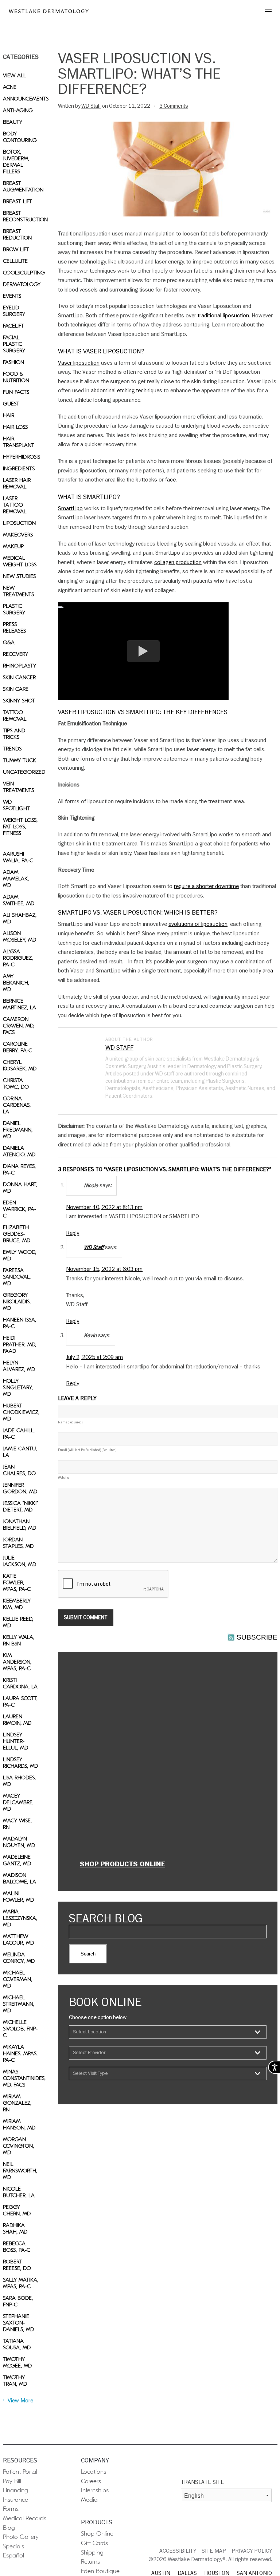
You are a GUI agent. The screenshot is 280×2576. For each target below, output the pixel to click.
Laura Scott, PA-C (20, 1701)
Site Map (214, 2551)
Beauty (13, 122)
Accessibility (178, 2551)
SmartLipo (70, 508)
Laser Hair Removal (17, 483)
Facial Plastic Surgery (14, 344)
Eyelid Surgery (14, 311)
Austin (161, 2573)
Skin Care (16, 689)
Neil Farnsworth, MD (20, 2171)
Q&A (9, 642)
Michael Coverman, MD (17, 1979)
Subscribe (257, 1637)
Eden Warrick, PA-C (20, 1209)
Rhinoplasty (20, 666)
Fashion (13, 362)
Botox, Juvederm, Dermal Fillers (16, 162)
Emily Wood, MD (20, 1255)
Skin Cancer (19, 677)
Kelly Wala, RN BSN (19, 1640)
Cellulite (15, 261)
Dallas (187, 2573)
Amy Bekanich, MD (16, 983)
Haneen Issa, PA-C (20, 1323)
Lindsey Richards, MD (20, 1763)
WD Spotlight (16, 805)
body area (261, 971)
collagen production (178, 562)
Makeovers (18, 535)
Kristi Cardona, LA (20, 1683)
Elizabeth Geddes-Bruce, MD (17, 1234)
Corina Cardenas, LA (17, 1105)
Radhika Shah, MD (15, 2228)
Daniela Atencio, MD (19, 1151)
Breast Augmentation (21, 186)
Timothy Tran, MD (15, 2381)
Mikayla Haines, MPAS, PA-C (20, 2053)
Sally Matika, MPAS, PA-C (21, 2283)
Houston (217, 2573)
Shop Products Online (122, 1864)
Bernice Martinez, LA (20, 1004)
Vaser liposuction (79, 363)
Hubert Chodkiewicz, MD (21, 1412)
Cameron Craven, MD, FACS (19, 1026)
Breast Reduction (17, 234)
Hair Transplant (19, 442)
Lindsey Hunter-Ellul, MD (15, 1741)
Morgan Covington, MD (18, 2146)
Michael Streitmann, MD (19, 2004)
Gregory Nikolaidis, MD (17, 1301)
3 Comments (174, 106)
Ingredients (19, 468)
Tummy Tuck (20, 760)
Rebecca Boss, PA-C (17, 2247)
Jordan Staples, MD (18, 1543)
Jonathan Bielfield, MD (20, 1525)
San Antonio (254, 2573)
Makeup (13, 546)
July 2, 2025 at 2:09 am (94, 1357)
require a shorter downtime (206, 886)
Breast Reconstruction (21, 216)
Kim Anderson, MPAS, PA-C (17, 1662)
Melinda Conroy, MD (19, 1958)
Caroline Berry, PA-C (17, 1047)
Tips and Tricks (14, 734)
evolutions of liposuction (198, 924)
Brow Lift (16, 249)
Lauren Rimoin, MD (17, 1720)
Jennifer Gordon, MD (20, 1488)
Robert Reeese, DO (17, 2265)
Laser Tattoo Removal (15, 505)
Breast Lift (17, 201)
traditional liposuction (223, 316)
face (170, 480)
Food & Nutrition (16, 377)
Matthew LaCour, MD (18, 1939)
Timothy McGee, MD (17, 2362)
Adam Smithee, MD (19, 900)
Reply (73, 1233)
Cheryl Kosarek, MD (20, 1065)
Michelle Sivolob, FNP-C (20, 2029)
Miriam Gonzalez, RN (17, 2103)
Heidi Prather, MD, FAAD (20, 1344)
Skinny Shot (19, 701)
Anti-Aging (18, 110)
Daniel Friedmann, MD (18, 1130)
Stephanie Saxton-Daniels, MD (18, 2323)
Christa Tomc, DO (16, 1083)
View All (14, 75)
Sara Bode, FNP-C (18, 2301)
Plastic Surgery (14, 609)
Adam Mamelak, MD (16, 879)
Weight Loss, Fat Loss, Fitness (20, 827)
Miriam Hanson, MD (19, 2124)
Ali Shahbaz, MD (20, 918)
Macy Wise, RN (17, 1824)
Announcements (21, 99)
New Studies (19, 576)
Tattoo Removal (15, 716)
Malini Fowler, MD (18, 1897)
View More (20, 2401)
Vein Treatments (18, 787)
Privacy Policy (252, 2551)
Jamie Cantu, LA (20, 1452)
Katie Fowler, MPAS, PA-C (17, 1582)
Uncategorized (21, 772)
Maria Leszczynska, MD (20, 1918)
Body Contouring (20, 137)
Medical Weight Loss (20, 561)
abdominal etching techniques (127, 391)
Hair (9, 415)
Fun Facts (16, 392)
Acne (10, 87)
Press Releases (14, 627)
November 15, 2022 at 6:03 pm (104, 1269)
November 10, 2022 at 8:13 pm (104, 1207)
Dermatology (21, 284)
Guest (11, 404)
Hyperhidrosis (21, 457)
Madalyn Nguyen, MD (19, 1842)
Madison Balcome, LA (20, 1878)
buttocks (146, 480)
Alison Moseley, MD (20, 936)
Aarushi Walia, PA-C (18, 857)
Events (12, 296)
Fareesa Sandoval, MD (17, 1277)
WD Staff (91, 106)
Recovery (15, 654)
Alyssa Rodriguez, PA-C (18, 958)
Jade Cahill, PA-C (19, 1434)
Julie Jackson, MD (20, 1561)
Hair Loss (15, 427)
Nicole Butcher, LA (19, 2192)
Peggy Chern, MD (17, 2210)
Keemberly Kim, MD (17, 1604)
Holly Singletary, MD (18, 1387)
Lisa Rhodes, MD (19, 1781)
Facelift (13, 326)
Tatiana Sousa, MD (17, 2344)
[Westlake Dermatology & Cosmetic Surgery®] (49, 11)
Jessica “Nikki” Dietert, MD (20, 1506)
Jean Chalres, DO (19, 1470)
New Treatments (18, 591)
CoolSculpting (21, 273)
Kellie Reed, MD (18, 1622)
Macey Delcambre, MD (18, 1802)
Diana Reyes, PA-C (19, 1169)
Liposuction (19, 523)
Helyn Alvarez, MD (19, 1366)
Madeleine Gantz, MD (17, 1860)
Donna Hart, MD (20, 1188)
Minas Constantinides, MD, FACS (21, 2078)
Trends (12, 749)
